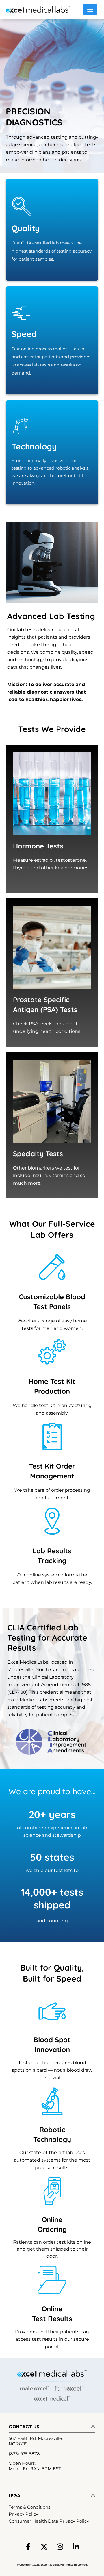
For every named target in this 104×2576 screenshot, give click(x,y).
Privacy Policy (23, 2514)
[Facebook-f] (28, 2547)
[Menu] (90, 10)
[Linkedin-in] (76, 2547)
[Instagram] (60, 2547)
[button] (52, 2427)
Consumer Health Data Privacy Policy (49, 2521)
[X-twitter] (44, 2547)
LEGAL (16, 2496)
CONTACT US (24, 2427)
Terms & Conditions (29, 2507)
